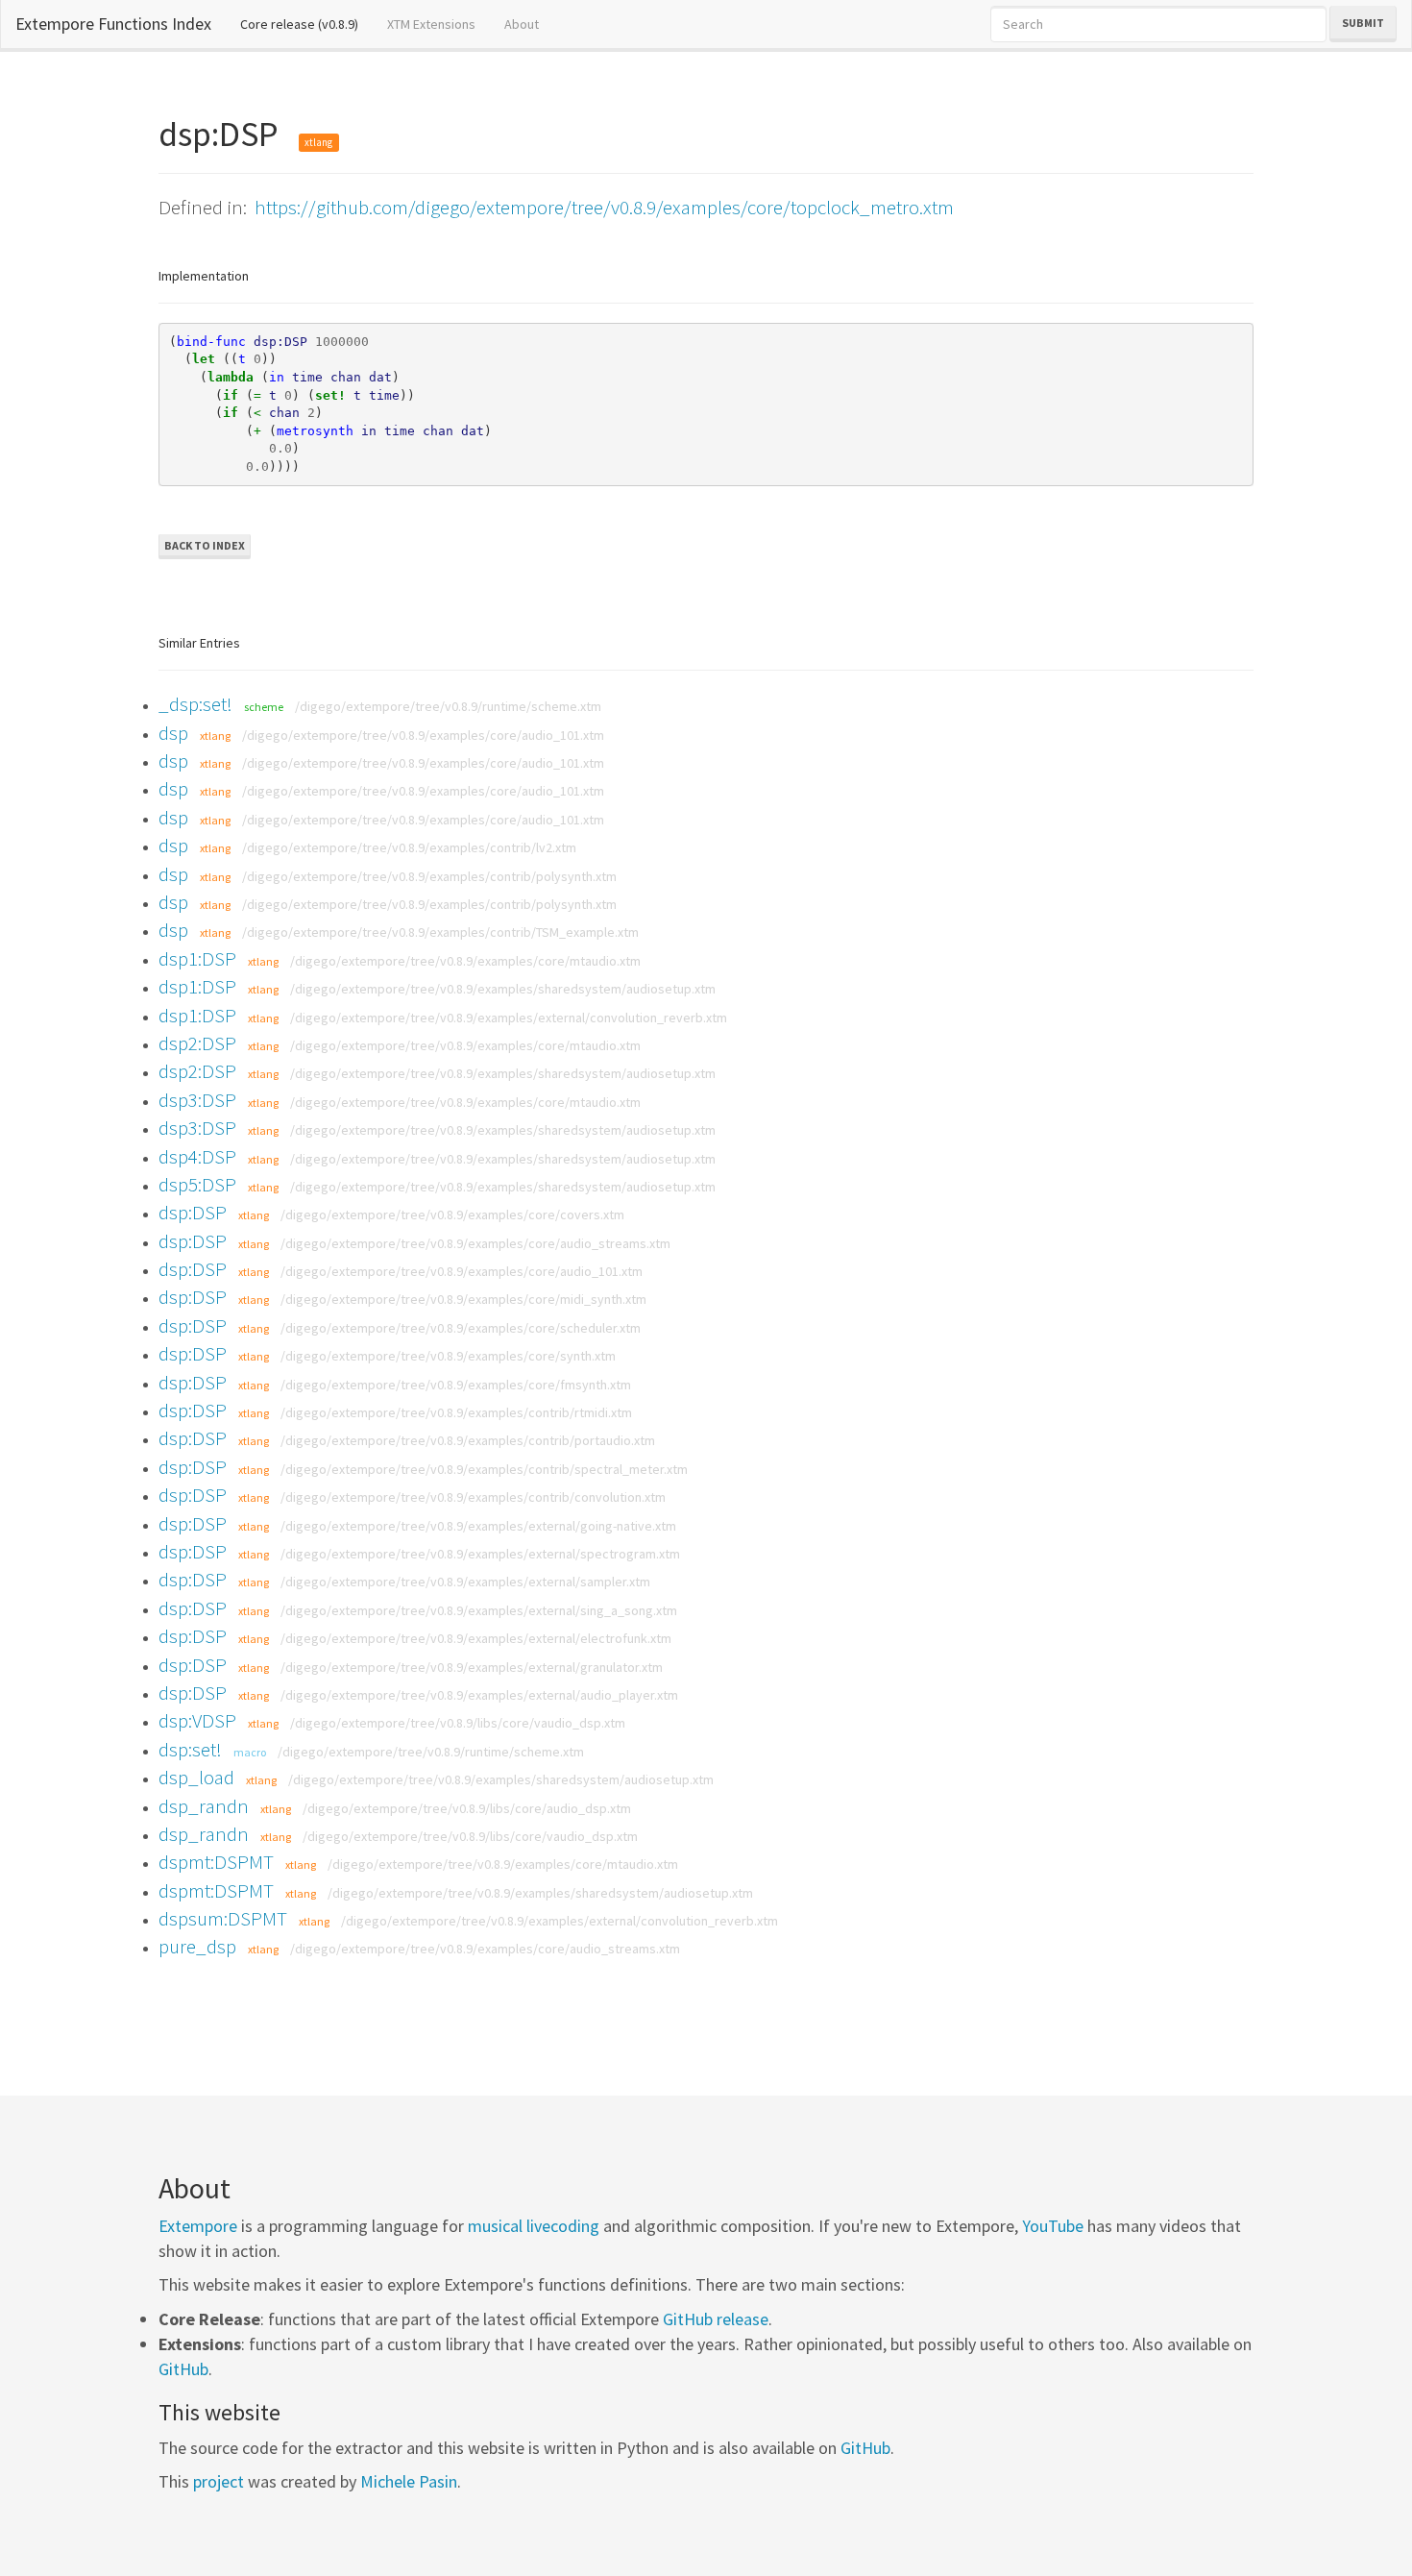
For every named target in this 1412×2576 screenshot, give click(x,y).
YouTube (1053, 2226)
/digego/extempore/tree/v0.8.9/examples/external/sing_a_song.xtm (479, 1610)
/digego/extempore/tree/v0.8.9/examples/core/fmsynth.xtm (456, 1385)
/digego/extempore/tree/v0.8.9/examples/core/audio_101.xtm (423, 735)
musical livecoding (534, 2226)
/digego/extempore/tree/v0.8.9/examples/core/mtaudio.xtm (465, 961)
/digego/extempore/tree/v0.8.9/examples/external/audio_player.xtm (479, 1695)
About (522, 24)
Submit (1363, 23)
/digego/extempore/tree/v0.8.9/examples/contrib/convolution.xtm (473, 1497)
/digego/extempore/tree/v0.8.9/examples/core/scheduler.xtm (461, 1328)
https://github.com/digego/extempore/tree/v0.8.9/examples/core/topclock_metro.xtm (604, 207)
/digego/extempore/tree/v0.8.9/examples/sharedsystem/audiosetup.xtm (503, 989)
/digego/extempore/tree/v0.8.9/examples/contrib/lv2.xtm (409, 847)
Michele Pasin (409, 2481)
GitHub (183, 2369)
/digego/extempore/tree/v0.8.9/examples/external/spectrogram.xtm (480, 1554)
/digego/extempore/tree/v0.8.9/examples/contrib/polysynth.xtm (429, 876)
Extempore (198, 2226)
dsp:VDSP (197, 1720)
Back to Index (205, 545)
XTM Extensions (431, 24)
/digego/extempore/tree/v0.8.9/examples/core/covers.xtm (452, 1214)
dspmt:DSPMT (216, 1862)
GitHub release (716, 2319)
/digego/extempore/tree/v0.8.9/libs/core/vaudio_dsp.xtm (458, 1723)
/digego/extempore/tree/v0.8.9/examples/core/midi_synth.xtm (463, 1299)
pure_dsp (197, 1946)
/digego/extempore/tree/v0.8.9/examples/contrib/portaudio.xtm (468, 1440)
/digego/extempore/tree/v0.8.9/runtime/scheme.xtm (448, 706)
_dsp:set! (195, 704)
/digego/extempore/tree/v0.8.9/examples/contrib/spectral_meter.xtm (484, 1469)
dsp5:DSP (197, 1184)
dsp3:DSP (197, 1100)
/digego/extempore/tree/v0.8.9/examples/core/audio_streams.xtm (475, 1243)
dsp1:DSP (197, 958)
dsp (173, 733)
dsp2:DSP (197, 1043)
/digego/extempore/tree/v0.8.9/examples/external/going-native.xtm (478, 1526)
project (219, 2481)
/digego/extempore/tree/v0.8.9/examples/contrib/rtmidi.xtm (456, 1412)
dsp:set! (190, 1749)
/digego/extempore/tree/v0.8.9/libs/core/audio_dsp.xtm (467, 1808)
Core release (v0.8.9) (306, 24)
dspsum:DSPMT (223, 1918)
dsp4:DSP (197, 1156)
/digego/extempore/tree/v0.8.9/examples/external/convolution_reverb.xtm (509, 1018)
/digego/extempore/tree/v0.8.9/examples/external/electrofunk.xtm (476, 1638)
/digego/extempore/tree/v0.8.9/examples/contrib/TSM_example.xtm (440, 932)
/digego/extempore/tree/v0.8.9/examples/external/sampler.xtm (465, 1582)
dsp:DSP (193, 1212)
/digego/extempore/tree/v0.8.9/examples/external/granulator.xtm (472, 1667)
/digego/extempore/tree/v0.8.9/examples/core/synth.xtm (448, 1356)
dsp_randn (204, 1806)
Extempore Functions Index (113, 24)
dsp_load (196, 1777)
